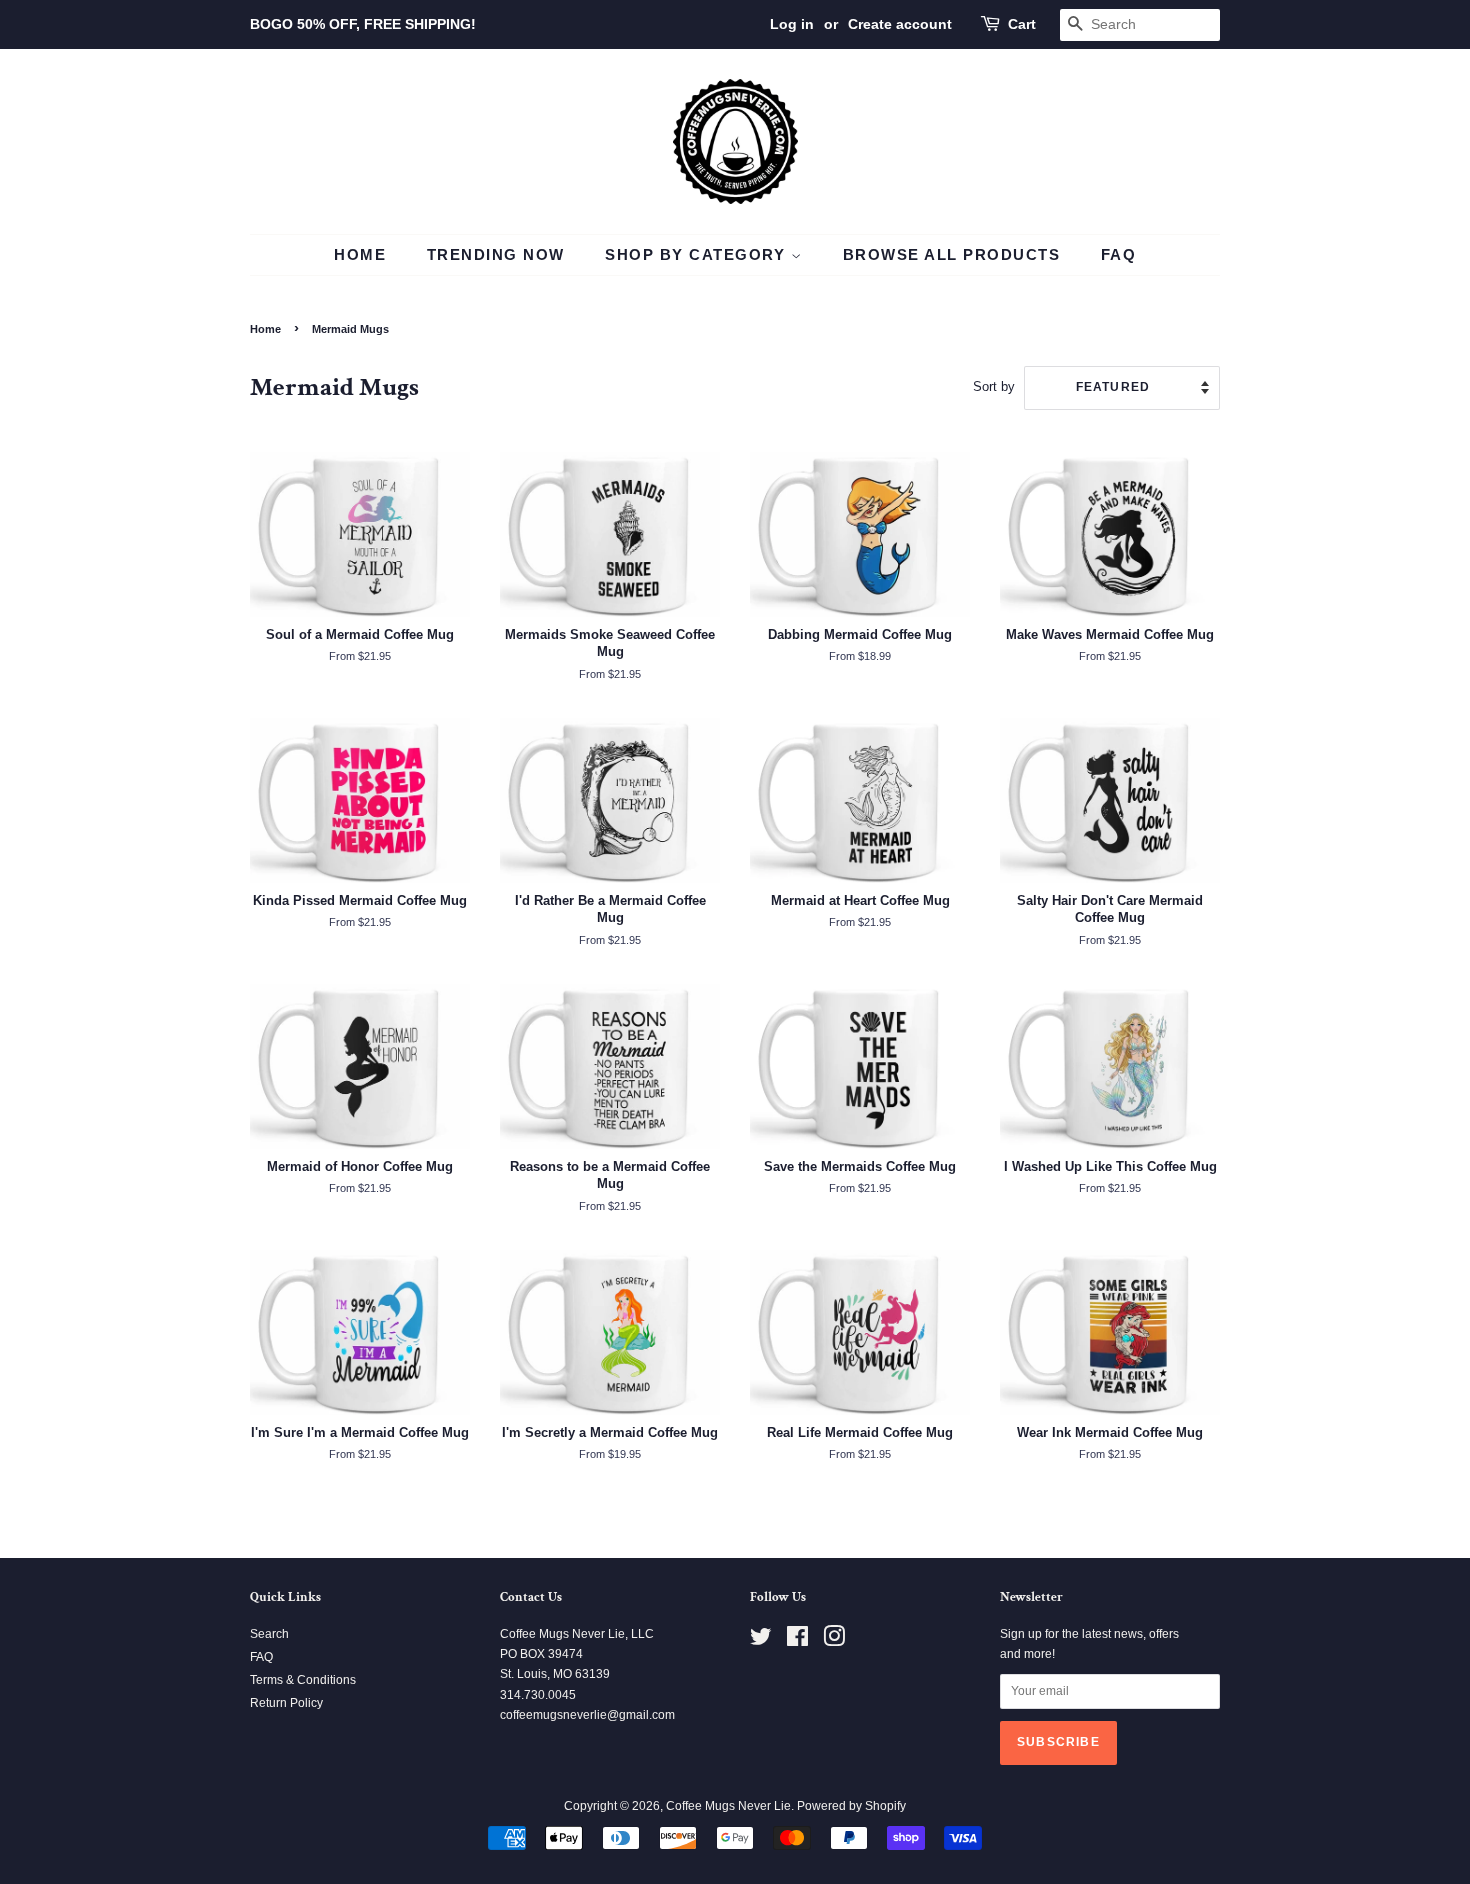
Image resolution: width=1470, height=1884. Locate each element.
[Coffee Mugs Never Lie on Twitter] (761, 1641)
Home (360, 254)
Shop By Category (698, 254)
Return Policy (286, 1703)
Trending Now (496, 254)
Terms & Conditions (303, 1680)
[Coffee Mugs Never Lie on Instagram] (834, 1641)
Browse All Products (952, 254)
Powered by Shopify (851, 1806)
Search (269, 1634)
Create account (900, 24)
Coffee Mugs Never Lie (728, 1806)
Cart (1022, 24)
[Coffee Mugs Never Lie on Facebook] (797, 1641)
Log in (792, 24)
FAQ (1119, 254)
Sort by (994, 387)
